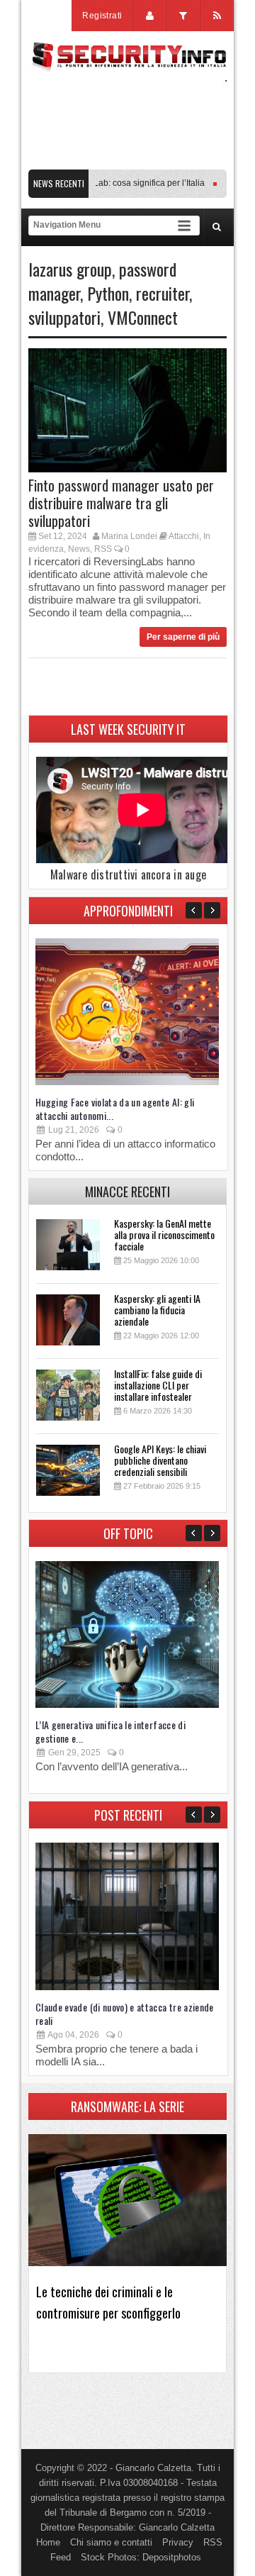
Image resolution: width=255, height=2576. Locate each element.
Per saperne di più (183, 637)
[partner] (127, 162)
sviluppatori (64, 317)
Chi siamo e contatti (111, 2542)
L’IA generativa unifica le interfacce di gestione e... (110, 1731)
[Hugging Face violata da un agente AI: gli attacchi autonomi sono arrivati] (127, 1082)
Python (108, 293)
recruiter (163, 293)
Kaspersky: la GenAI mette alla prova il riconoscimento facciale (164, 1234)
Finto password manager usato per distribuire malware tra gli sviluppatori (121, 503)
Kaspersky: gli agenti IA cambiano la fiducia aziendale (157, 1310)
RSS (103, 549)
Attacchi (184, 536)
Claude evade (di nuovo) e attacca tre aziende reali (125, 2014)
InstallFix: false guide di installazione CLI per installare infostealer (158, 1385)
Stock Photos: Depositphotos (141, 2557)
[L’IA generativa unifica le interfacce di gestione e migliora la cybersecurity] (127, 1705)
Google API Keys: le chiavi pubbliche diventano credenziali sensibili (160, 1460)
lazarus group (70, 269)
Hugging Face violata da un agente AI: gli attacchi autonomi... (115, 1109)
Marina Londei (129, 536)
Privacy (178, 2542)
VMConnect (143, 317)
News (79, 549)
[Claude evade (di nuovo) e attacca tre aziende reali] (127, 1987)
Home (48, 2542)
